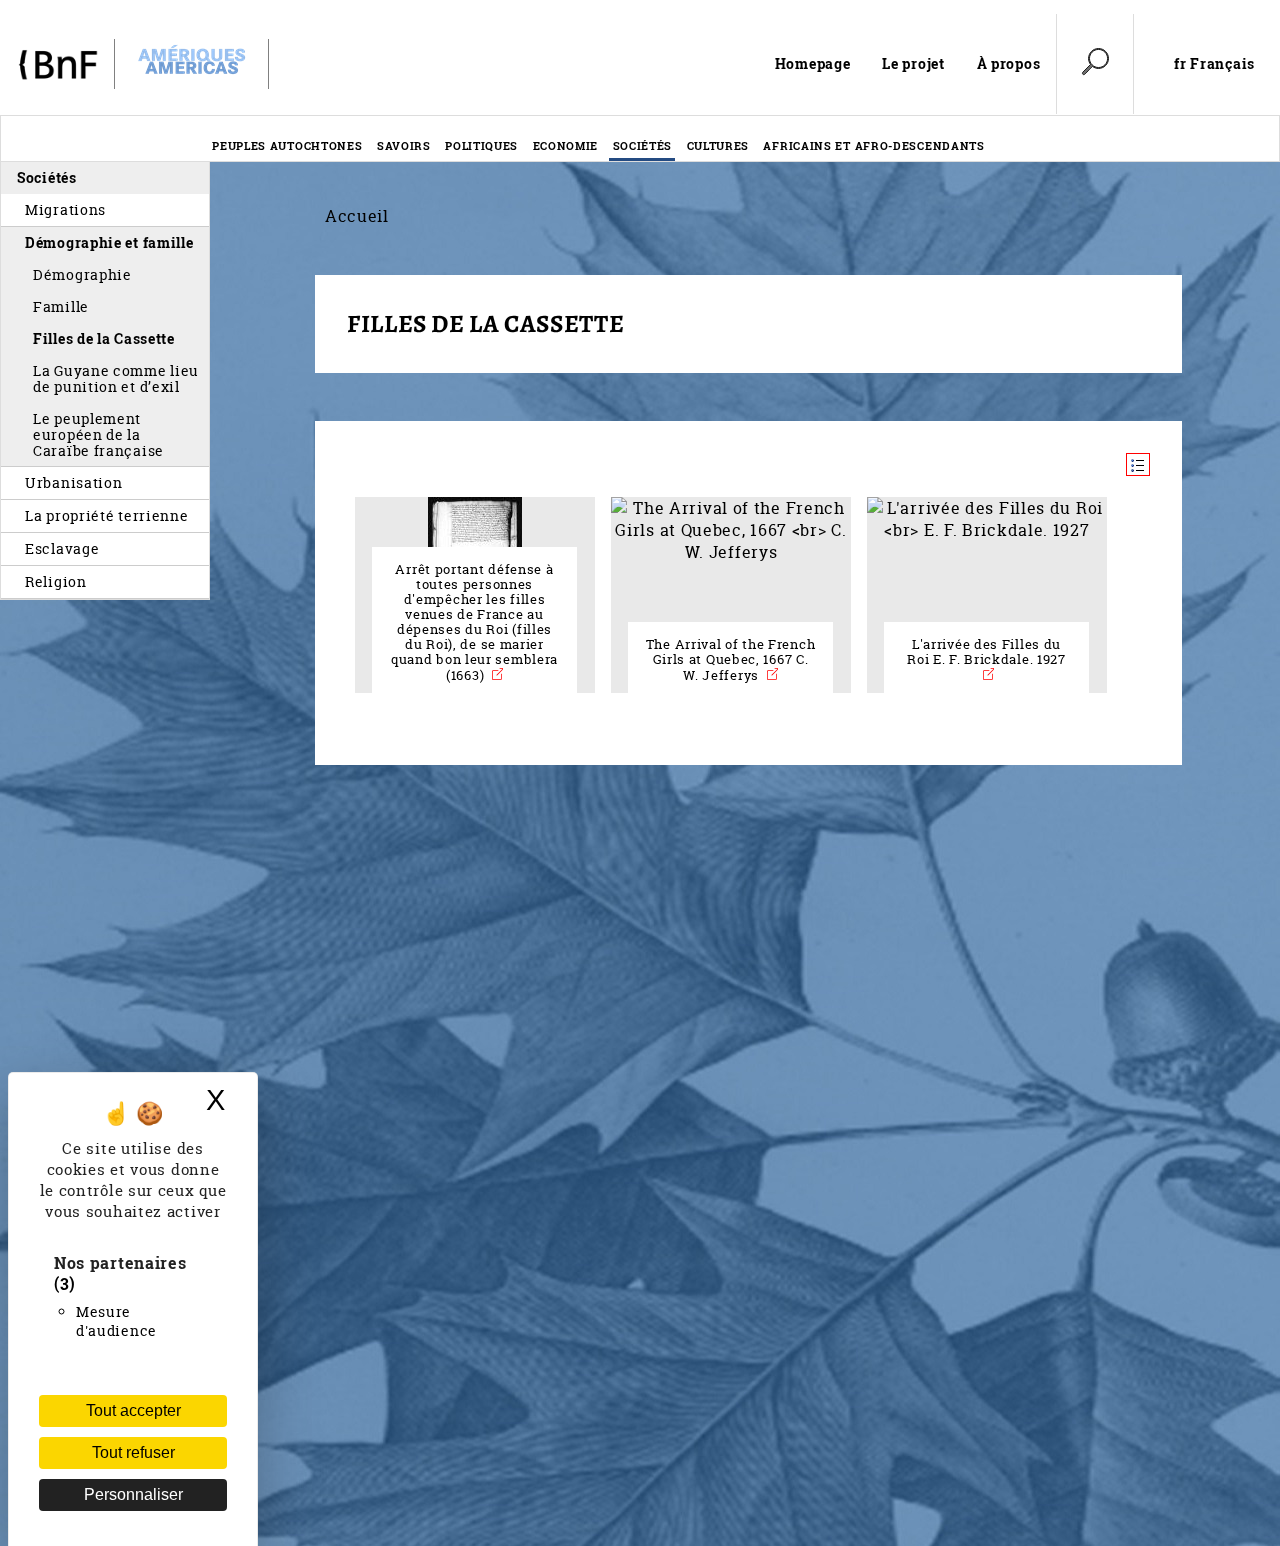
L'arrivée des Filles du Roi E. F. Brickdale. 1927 (986, 652)
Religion (56, 581)
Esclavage (62, 548)
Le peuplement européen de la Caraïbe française (98, 434)
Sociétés (643, 145)
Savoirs (404, 145)
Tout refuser (133, 1452)
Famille (61, 306)
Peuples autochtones (287, 145)
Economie (566, 145)
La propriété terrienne (107, 515)
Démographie (82, 274)
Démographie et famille (109, 242)
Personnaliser (133, 1494)
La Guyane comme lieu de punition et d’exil (116, 378)
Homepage (813, 63)
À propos (1009, 63)
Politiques (481, 145)
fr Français (1214, 64)
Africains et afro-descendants (873, 145)
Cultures (718, 145)
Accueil (357, 216)
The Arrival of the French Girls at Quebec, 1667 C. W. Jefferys (731, 660)
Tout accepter (133, 1410)
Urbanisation (73, 482)
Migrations (65, 209)
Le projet (913, 63)
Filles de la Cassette (104, 338)
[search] (1095, 64)
